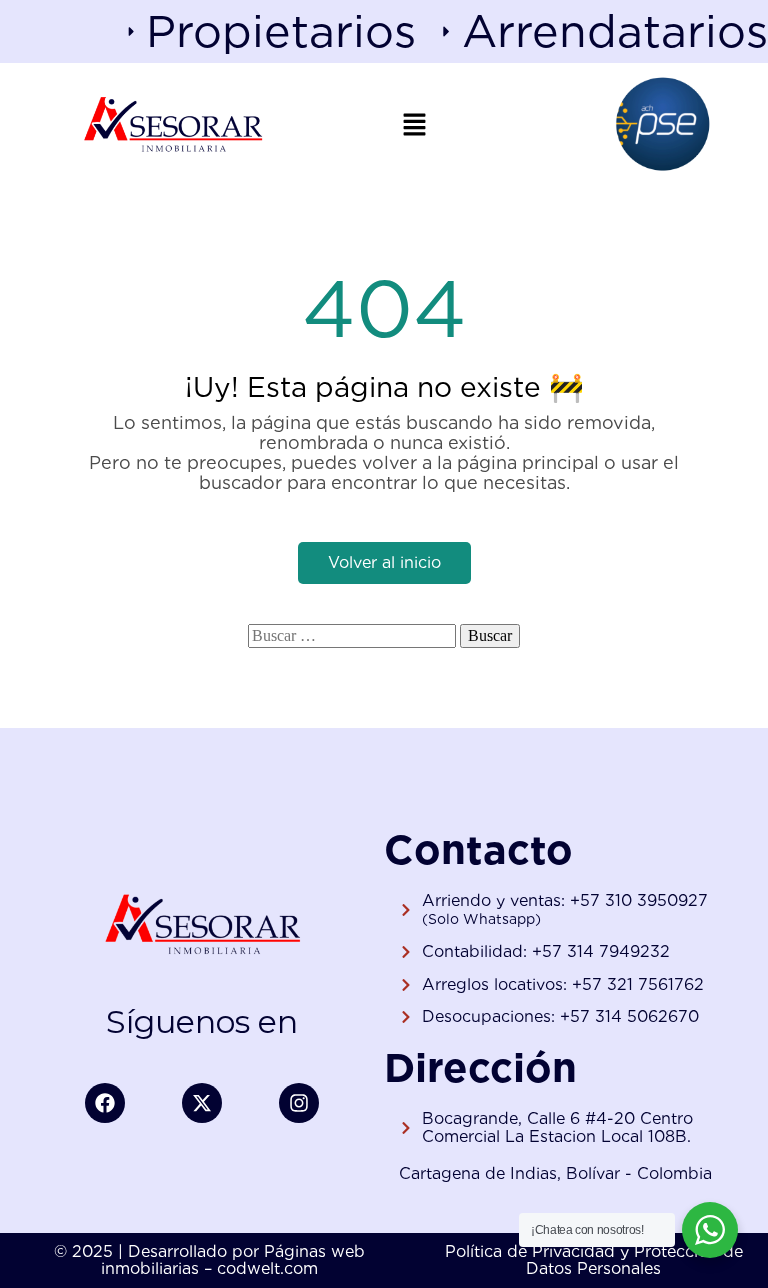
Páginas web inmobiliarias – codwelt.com (233, 1260)
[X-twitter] (202, 1103)
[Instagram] (299, 1103)
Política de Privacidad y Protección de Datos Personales (594, 1260)
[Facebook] (105, 1103)
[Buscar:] (352, 636)
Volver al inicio (384, 562)
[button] (415, 123)
